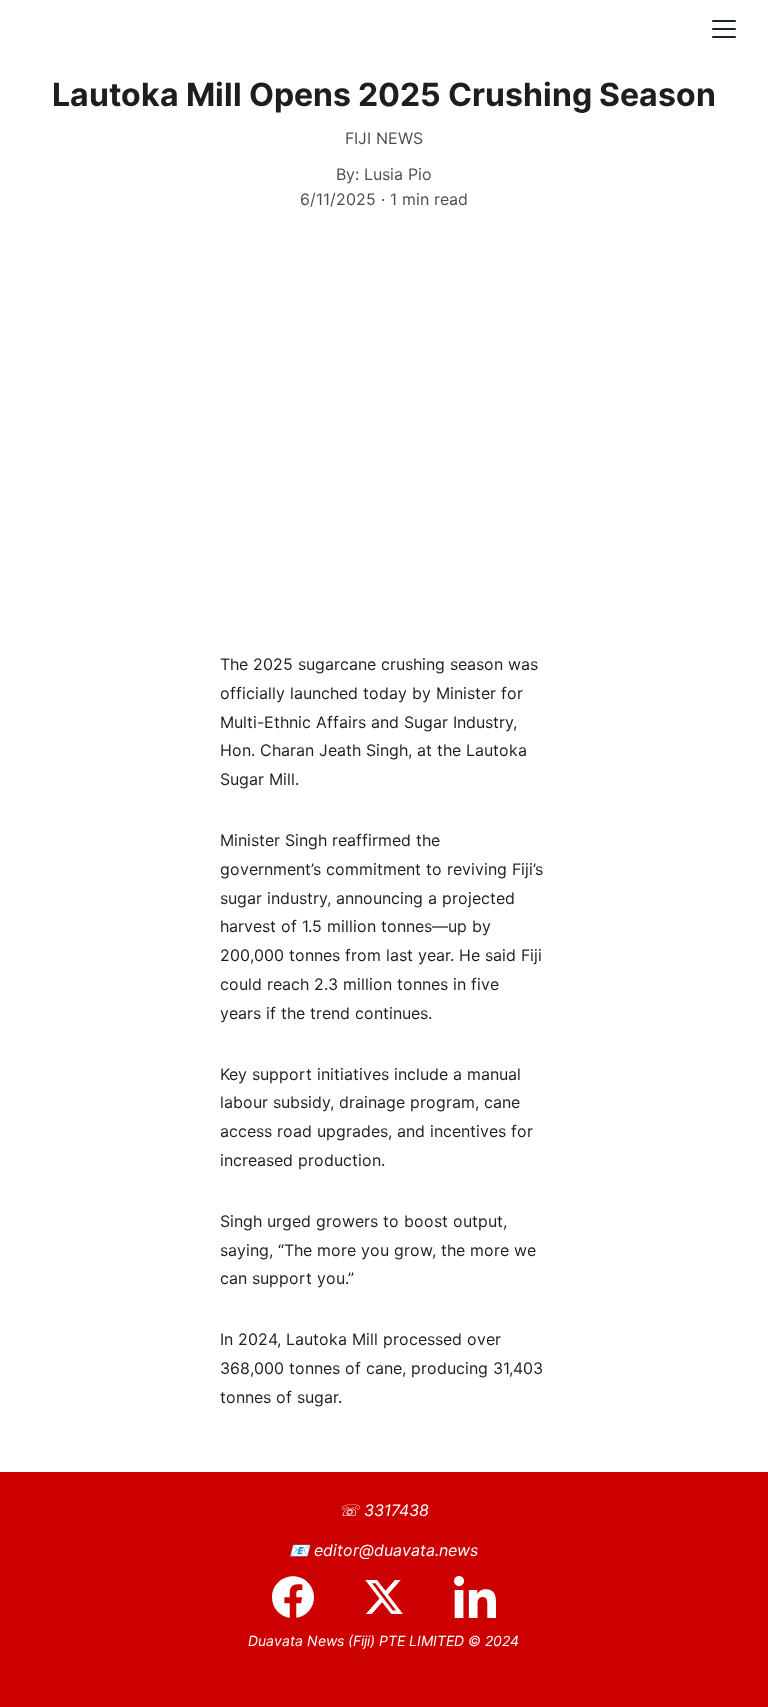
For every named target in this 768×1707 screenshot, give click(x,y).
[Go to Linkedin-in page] (475, 1597)
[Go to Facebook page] (303, 1597)
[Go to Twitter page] (394, 1597)
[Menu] (724, 29)
